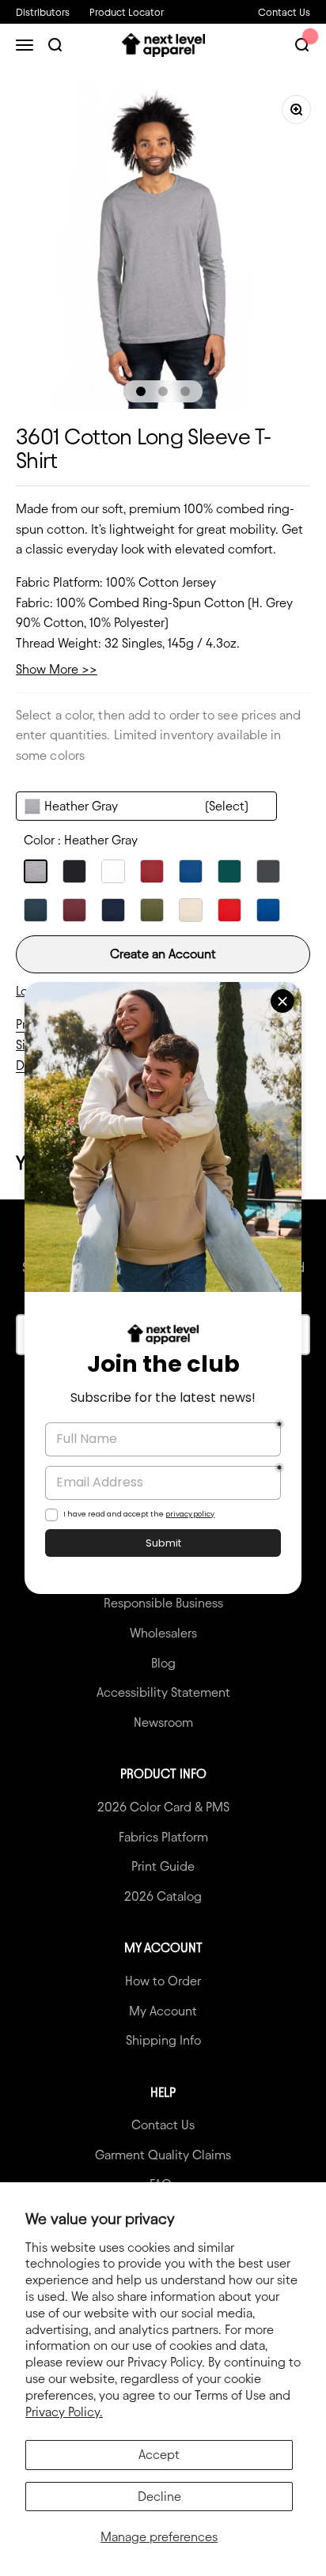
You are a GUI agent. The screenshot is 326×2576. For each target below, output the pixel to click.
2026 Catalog (163, 1896)
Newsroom (163, 1722)
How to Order (163, 1981)
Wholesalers (163, 1633)
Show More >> (57, 669)
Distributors (43, 12)
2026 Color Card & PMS (163, 1807)
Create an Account (163, 954)
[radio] (36, 871)
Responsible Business (163, 1603)
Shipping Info (163, 2040)
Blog (163, 1663)
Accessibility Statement (163, 1692)
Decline (159, 2497)
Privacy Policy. (64, 2412)
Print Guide (163, 1866)
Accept (159, 2455)
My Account (163, 2011)
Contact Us (284, 12)
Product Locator (127, 12)
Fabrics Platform (163, 1837)
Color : (81, 840)
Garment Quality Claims (163, 2155)
